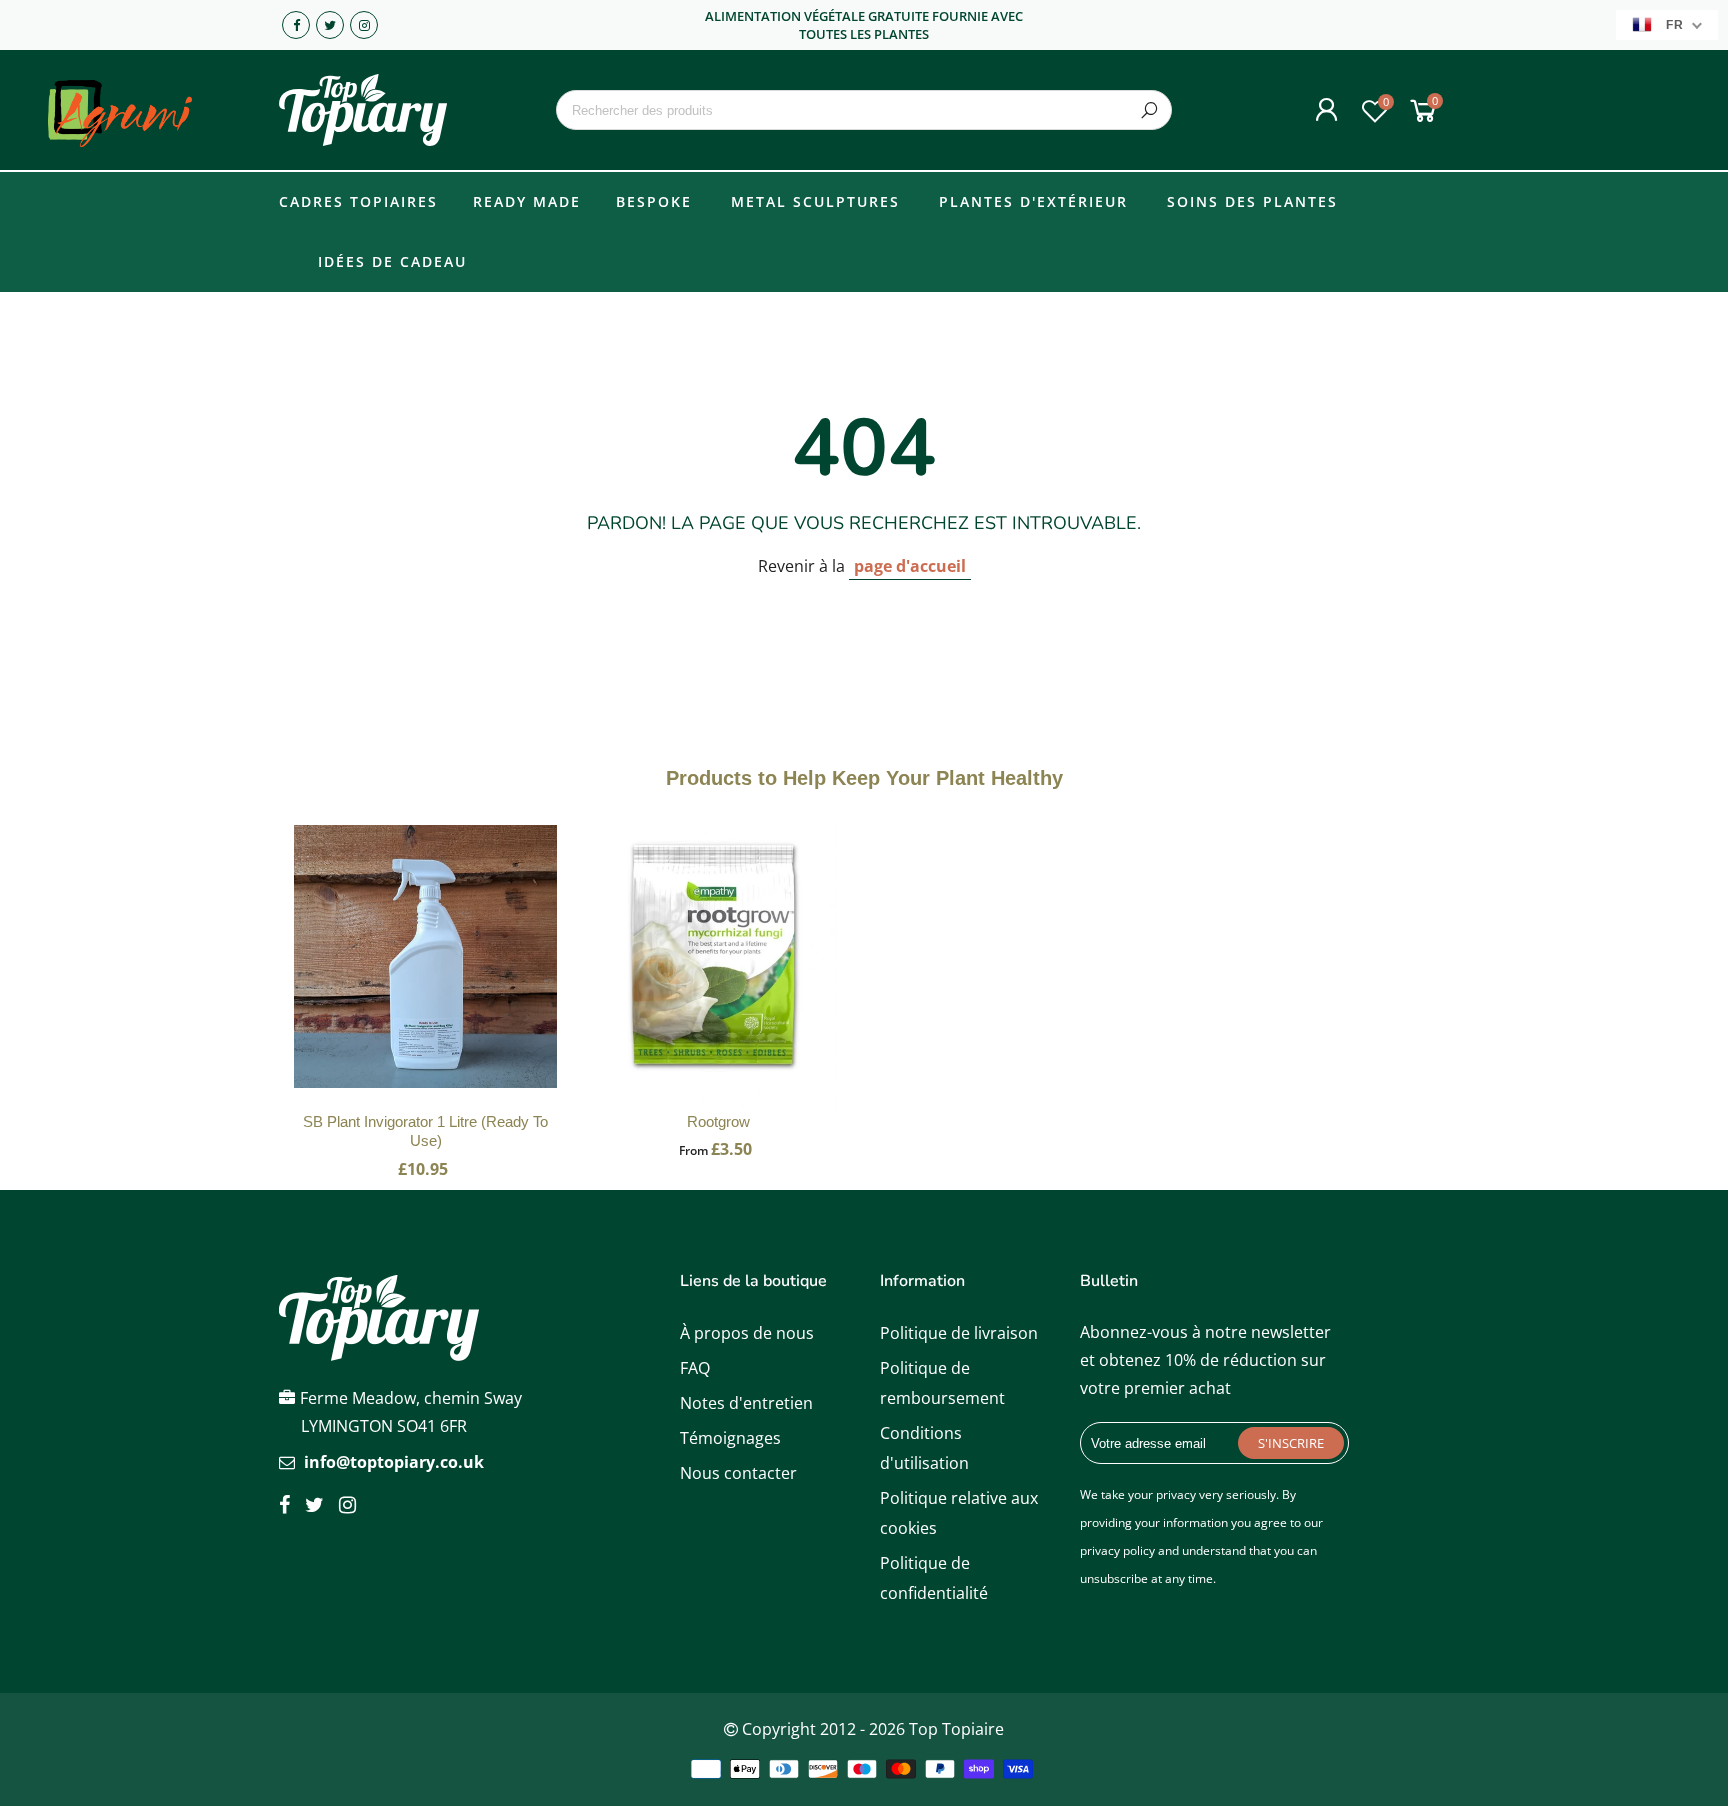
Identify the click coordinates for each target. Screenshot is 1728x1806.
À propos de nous (747, 1333)
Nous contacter (738, 1473)
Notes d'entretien (746, 1403)
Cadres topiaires (358, 201)
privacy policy (1117, 1550)
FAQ (695, 1368)
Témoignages (730, 1438)
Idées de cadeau (392, 261)
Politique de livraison (959, 1333)
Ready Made (527, 201)
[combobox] (863, 110)
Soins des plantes (1252, 201)
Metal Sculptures (815, 201)
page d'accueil (910, 566)
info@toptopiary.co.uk (394, 1462)
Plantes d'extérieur (1033, 201)
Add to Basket (425, 977)
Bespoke (654, 201)
